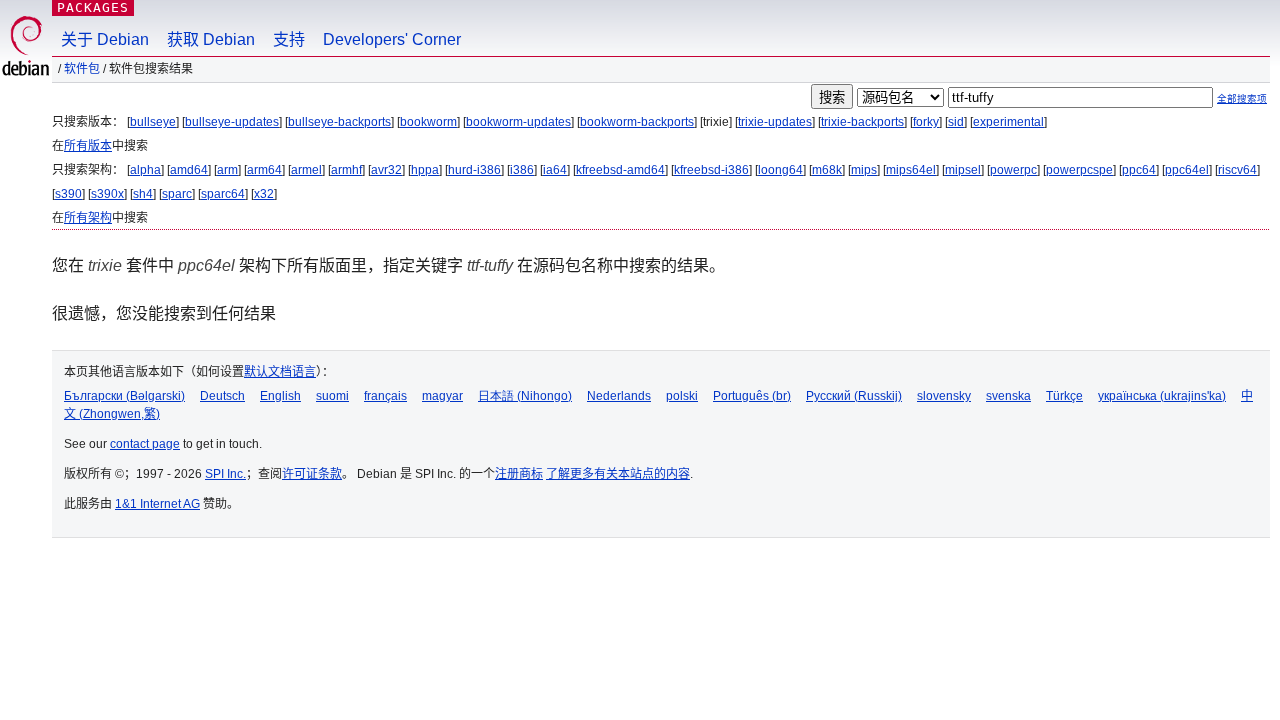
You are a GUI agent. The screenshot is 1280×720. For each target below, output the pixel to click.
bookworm (428, 122)
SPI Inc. (225, 474)
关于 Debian (105, 39)
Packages (93, 7)
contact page (145, 444)
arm (227, 170)
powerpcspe (1079, 170)
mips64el (911, 170)
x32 (264, 194)
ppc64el (1187, 170)
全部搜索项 (1242, 98)
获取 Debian (211, 39)
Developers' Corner (392, 39)
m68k (827, 170)
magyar (442, 396)
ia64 (555, 170)
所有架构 (88, 218)
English (280, 396)
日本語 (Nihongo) (525, 396)
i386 (522, 170)
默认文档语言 (280, 372)
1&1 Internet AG (157, 504)
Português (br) (752, 396)
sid (956, 122)
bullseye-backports (339, 122)
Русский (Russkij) (854, 396)
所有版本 (88, 146)
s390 (68, 194)
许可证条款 (312, 474)
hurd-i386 (474, 170)
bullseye (153, 122)
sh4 (143, 194)
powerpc (1013, 170)
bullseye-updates (232, 122)
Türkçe (1064, 396)
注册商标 (519, 474)
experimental (1008, 122)
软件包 (82, 69)
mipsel (963, 170)
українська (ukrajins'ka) (1162, 396)
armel (306, 170)
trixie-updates (775, 122)
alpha (145, 170)
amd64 (189, 170)
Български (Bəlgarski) (124, 396)
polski (682, 396)
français (385, 396)
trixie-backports (862, 122)
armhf (346, 170)
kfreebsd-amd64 (620, 170)
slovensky (944, 396)
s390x (107, 194)
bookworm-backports (637, 122)
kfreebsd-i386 (711, 170)
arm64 (264, 170)
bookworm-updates (518, 122)
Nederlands (619, 396)
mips (864, 170)
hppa (425, 170)
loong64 (780, 170)
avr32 (386, 170)
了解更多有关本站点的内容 (618, 474)
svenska (1008, 396)
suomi (332, 396)
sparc (177, 194)
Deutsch (222, 396)
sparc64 (223, 194)
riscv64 (1237, 170)
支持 (289, 39)
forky (926, 122)
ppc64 (1139, 170)
